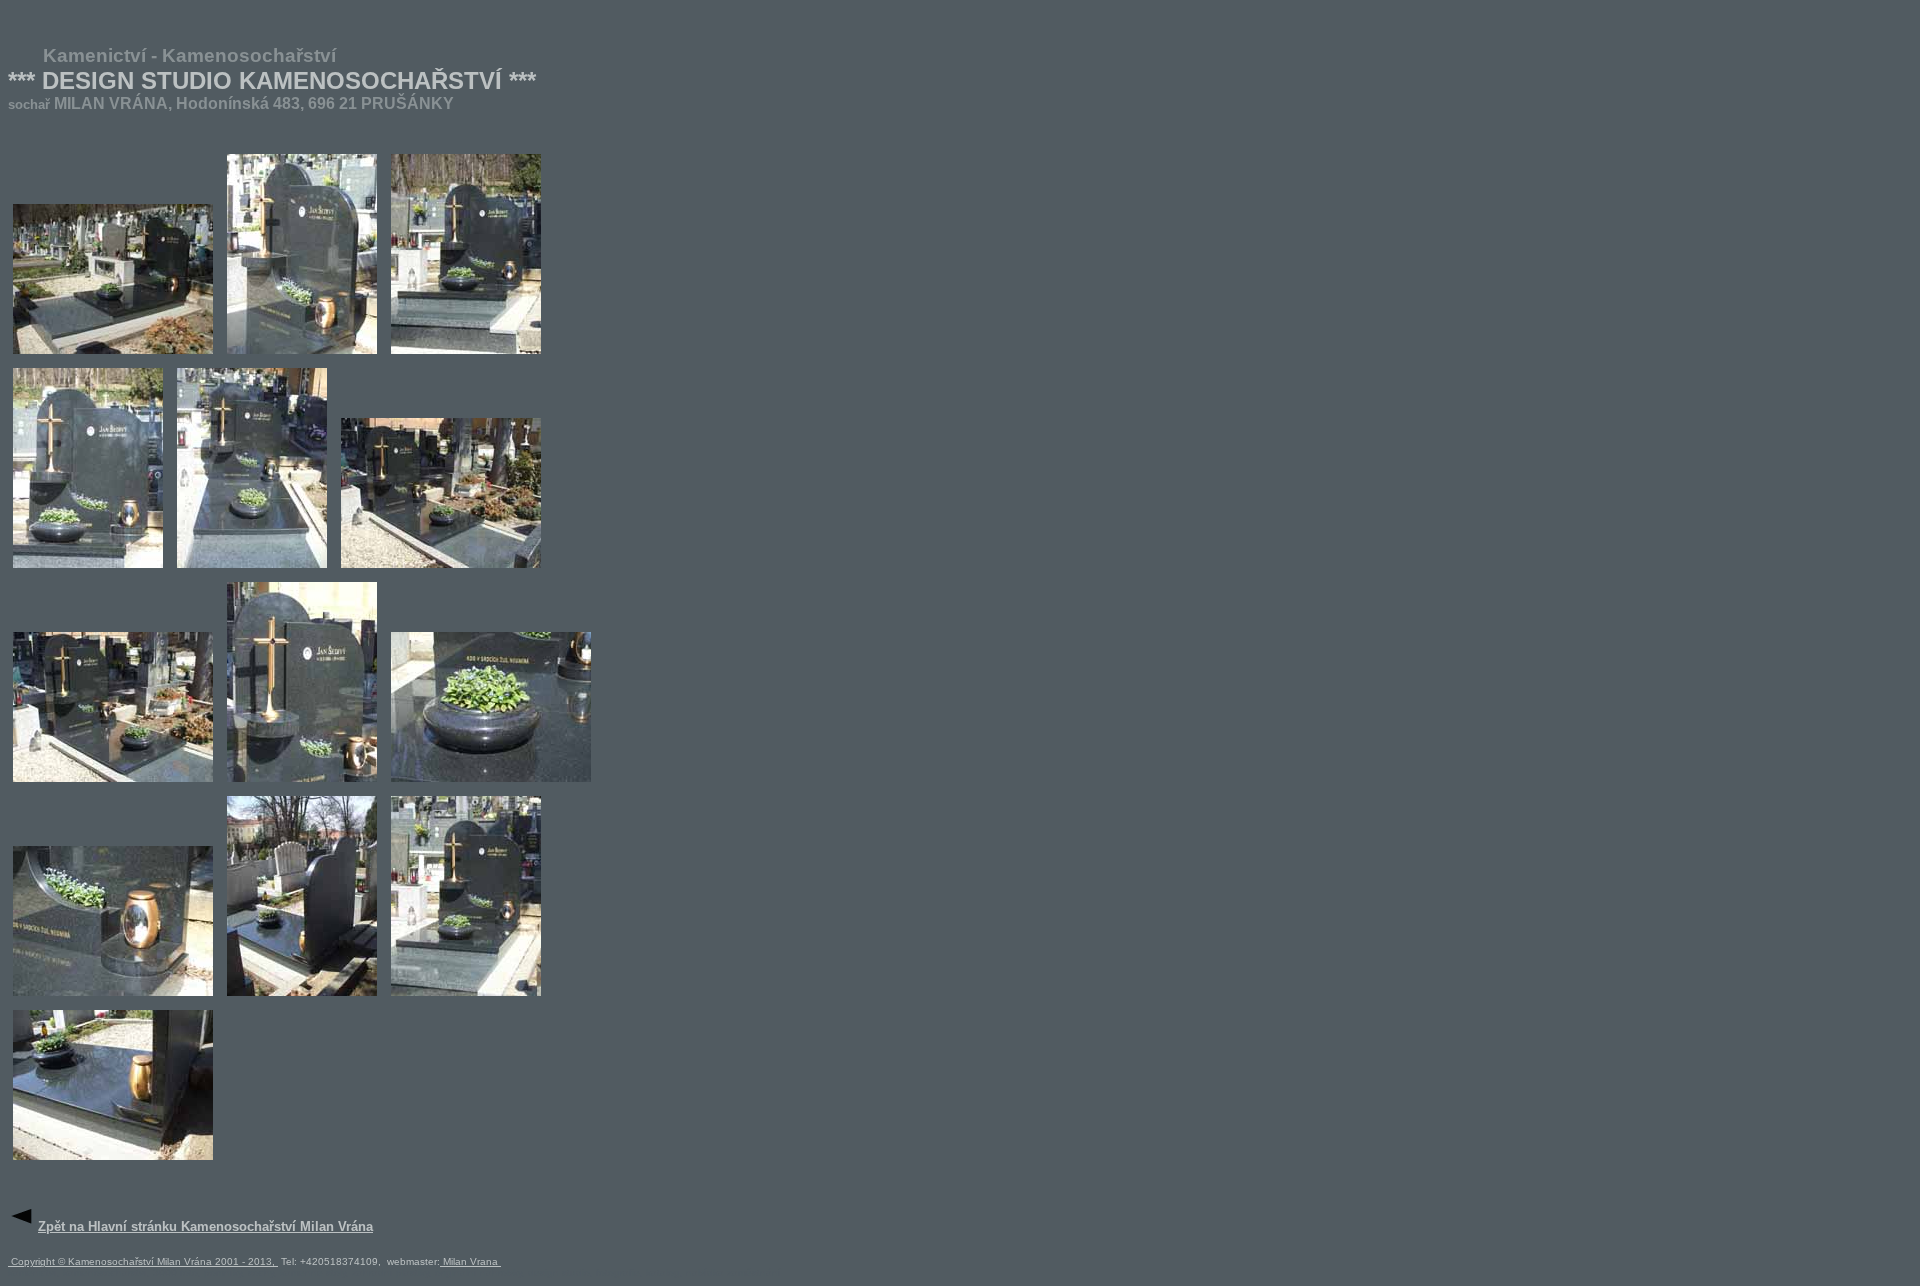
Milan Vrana (470, 1261)
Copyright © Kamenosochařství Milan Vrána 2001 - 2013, (143, 1261)
